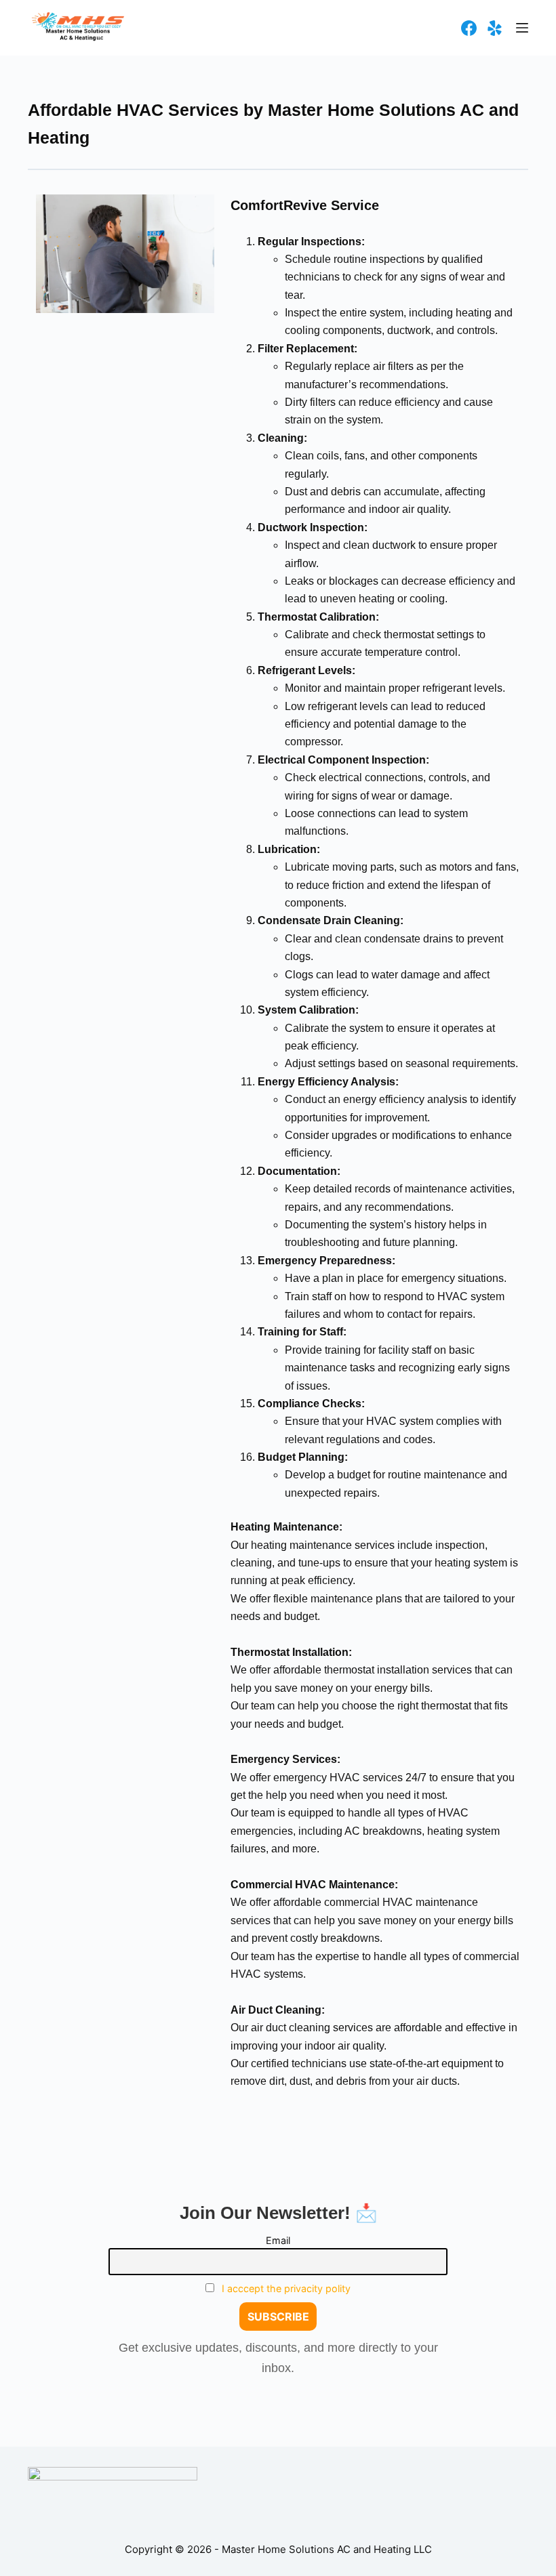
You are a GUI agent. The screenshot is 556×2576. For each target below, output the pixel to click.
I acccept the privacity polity (286, 2288)
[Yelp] (495, 28)
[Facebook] (469, 28)
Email (278, 2240)
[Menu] (522, 28)
